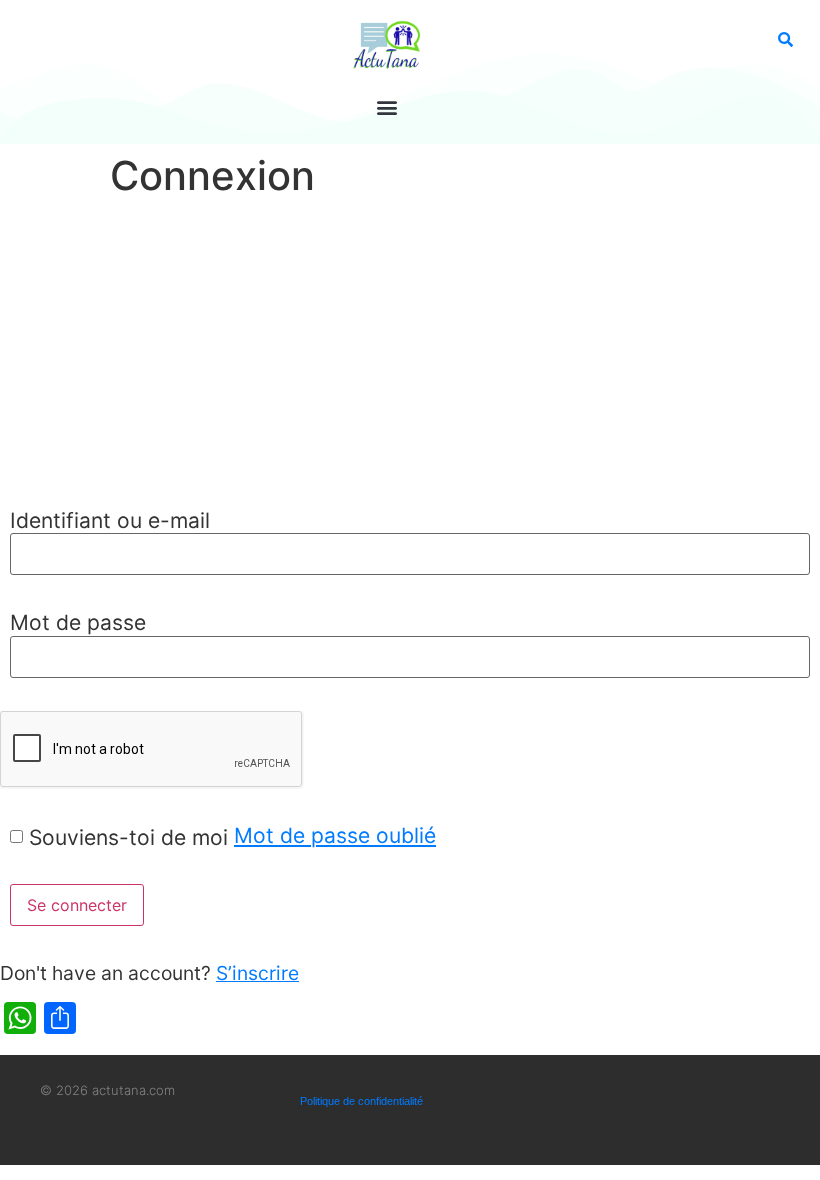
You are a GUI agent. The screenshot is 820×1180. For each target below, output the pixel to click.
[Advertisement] (410, 356)
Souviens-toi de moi (128, 837)
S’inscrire (257, 973)
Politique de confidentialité (361, 1101)
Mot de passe (78, 622)
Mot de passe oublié (335, 835)
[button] (386, 106)
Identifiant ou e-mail (110, 520)
